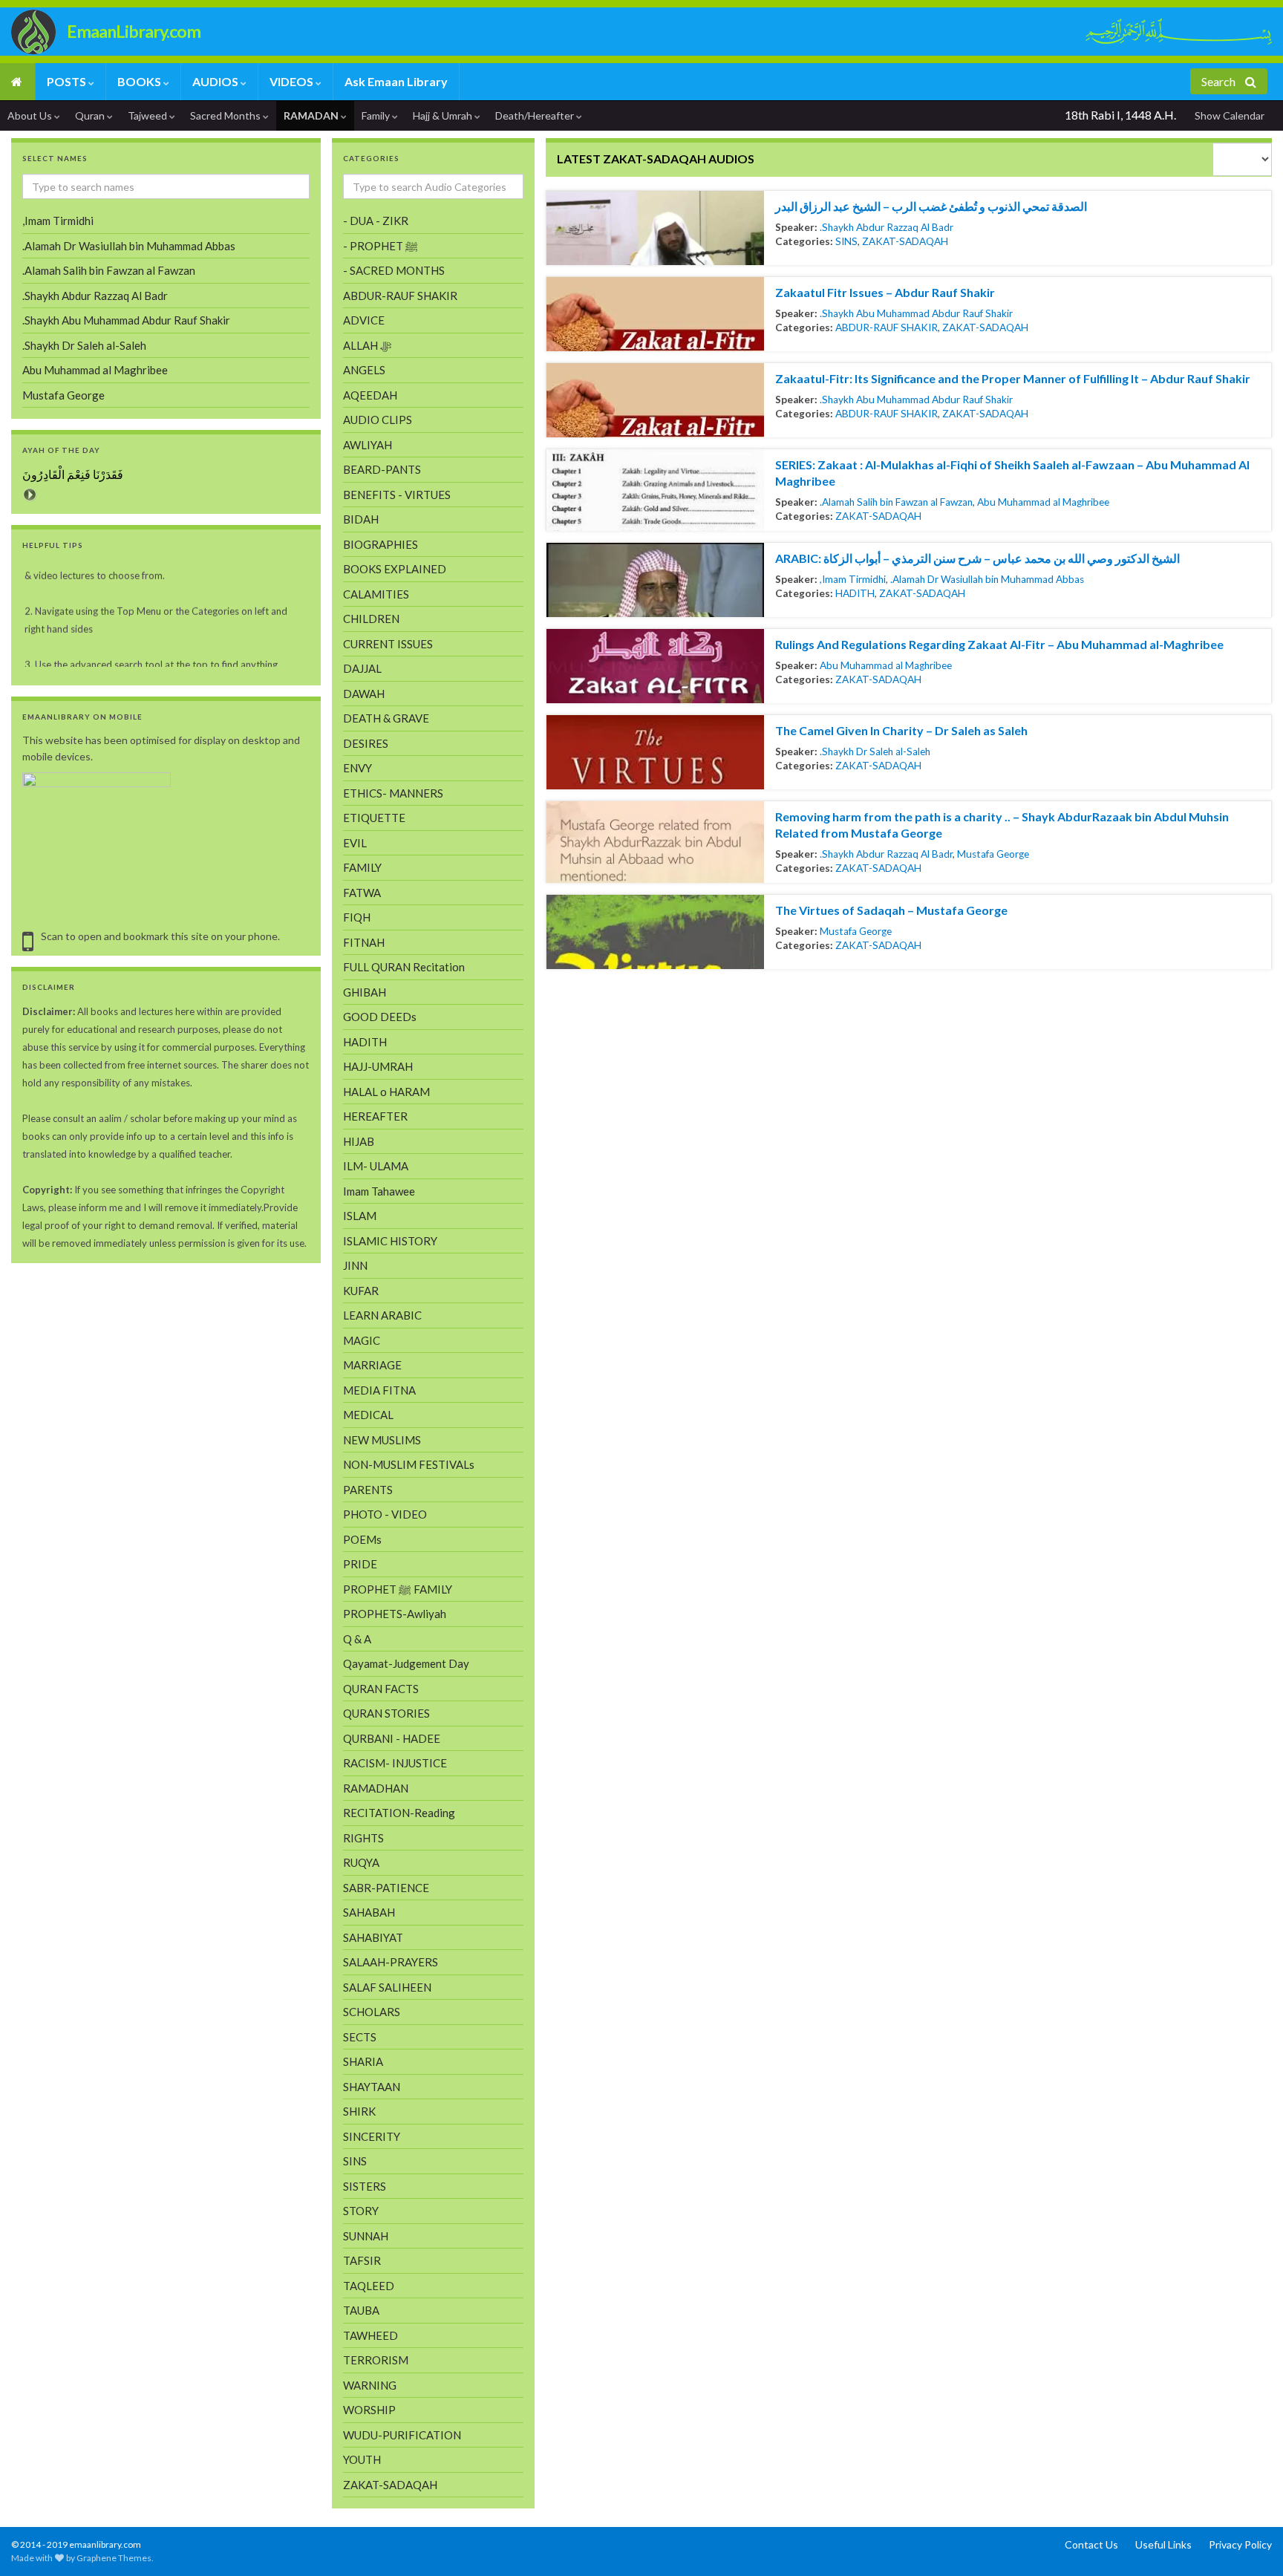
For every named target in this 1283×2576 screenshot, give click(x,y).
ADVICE (364, 320)
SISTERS (365, 2186)
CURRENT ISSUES (388, 644)
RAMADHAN (376, 1788)
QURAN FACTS (381, 1689)
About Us (31, 115)
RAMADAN (312, 115)
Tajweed (148, 115)
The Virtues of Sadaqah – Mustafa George (891, 910)
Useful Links (1163, 2544)
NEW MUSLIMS (382, 1440)
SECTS (360, 2037)
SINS (846, 241)
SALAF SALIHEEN (387, 1987)
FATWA (362, 893)
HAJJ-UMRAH (378, 1066)
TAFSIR (362, 2260)
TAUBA (361, 2310)
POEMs (362, 1539)
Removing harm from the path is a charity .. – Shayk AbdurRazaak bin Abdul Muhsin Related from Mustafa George (1002, 825)
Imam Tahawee (379, 1191)
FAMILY (362, 867)
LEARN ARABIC (382, 1315)
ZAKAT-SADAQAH (905, 241)
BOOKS (140, 81)
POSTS (68, 81)
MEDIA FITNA (379, 1390)
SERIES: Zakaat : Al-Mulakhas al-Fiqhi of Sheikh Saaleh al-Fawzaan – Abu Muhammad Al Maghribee (1012, 473)
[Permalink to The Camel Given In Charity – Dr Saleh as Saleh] (655, 752)
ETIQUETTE (374, 818)
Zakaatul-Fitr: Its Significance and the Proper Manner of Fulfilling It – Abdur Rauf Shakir (1013, 378)
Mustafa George (993, 854)
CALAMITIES (376, 594)
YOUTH (362, 2459)
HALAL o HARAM (386, 1092)
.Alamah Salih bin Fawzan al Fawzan (896, 502)
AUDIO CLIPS (378, 420)
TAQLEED (369, 2286)
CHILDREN (371, 619)
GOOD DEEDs (380, 1017)
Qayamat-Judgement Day (406, 1663)
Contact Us (1091, 2544)
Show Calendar (1230, 115)
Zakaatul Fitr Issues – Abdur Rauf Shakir (885, 292)
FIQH (357, 917)
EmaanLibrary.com (134, 31)
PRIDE (360, 1564)
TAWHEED (370, 2335)
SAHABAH (369, 1912)
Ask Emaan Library (396, 81)
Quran (91, 115)
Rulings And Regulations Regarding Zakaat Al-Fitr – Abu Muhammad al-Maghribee (999, 644)
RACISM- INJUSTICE (395, 1763)
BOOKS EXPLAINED (395, 569)
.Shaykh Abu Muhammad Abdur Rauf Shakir (916, 313)
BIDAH (361, 519)
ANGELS (364, 370)
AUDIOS (216, 81)
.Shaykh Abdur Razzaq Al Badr (887, 227)
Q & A (357, 1639)
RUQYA (361, 1862)
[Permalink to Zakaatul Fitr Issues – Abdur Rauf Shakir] (655, 314)
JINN (355, 1265)
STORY (361, 2211)
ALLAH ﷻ (367, 345)
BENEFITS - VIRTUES (397, 495)
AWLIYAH (368, 445)
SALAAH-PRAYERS (391, 1962)
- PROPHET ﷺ (381, 246)
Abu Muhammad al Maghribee (1043, 502)
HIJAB (359, 1141)
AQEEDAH (370, 395)
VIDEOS (293, 81)
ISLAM (360, 1216)
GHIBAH (365, 992)
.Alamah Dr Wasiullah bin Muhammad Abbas (987, 579)
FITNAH (364, 942)
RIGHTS (363, 1838)
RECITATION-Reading (399, 1813)
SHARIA (363, 2061)
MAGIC (362, 1340)
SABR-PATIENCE (386, 1888)
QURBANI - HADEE (392, 1738)
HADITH (855, 593)
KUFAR (361, 1291)
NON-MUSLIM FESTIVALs (409, 1464)
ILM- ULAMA (376, 1166)
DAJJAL (362, 668)
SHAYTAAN (372, 2087)
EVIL (355, 843)
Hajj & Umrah (444, 115)
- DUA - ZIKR (376, 221)
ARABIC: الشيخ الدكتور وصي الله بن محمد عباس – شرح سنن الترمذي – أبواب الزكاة (977, 558)
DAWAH (364, 694)
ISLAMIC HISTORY (390, 1241)
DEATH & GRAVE (386, 718)
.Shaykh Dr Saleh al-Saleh (875, 751)
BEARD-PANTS (382, 469)
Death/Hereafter (536, 115)
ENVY (358, 768)
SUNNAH (366, 2236)
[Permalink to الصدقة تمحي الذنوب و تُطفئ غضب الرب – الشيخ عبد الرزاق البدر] (655, 228)
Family (377, 115)
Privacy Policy (1240, 2544)
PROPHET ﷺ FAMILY (398, 1589)
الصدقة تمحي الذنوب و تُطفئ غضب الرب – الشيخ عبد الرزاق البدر (931, 206)
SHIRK (359, 2111)
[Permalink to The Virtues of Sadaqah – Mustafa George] (655, 932)
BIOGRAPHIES (381, 544)
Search (1220, 81)
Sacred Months (226, 115)
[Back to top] (33, 2543)
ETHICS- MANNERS (393, 793)
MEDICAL (368, 1415)
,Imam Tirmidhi (853, 579)
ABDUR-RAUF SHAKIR (887, 327)
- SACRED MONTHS (394, 270)
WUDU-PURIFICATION (402, 2435)
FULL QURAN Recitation (404, 967)
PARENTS (368, 1490)
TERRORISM (376, 2360)
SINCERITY (372, 2136)
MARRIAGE (372, 1365)
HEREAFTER (375, 1116)
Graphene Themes (114, 2558)
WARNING (370, 2385)
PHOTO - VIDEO (385, 1514)
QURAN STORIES (386, 1713)
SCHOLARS (372, 2012)
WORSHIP (369, 2410)
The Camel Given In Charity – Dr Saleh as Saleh (901, 730)
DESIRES (366, 743)
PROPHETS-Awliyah (395, 1614)
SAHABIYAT (373, 1937)
